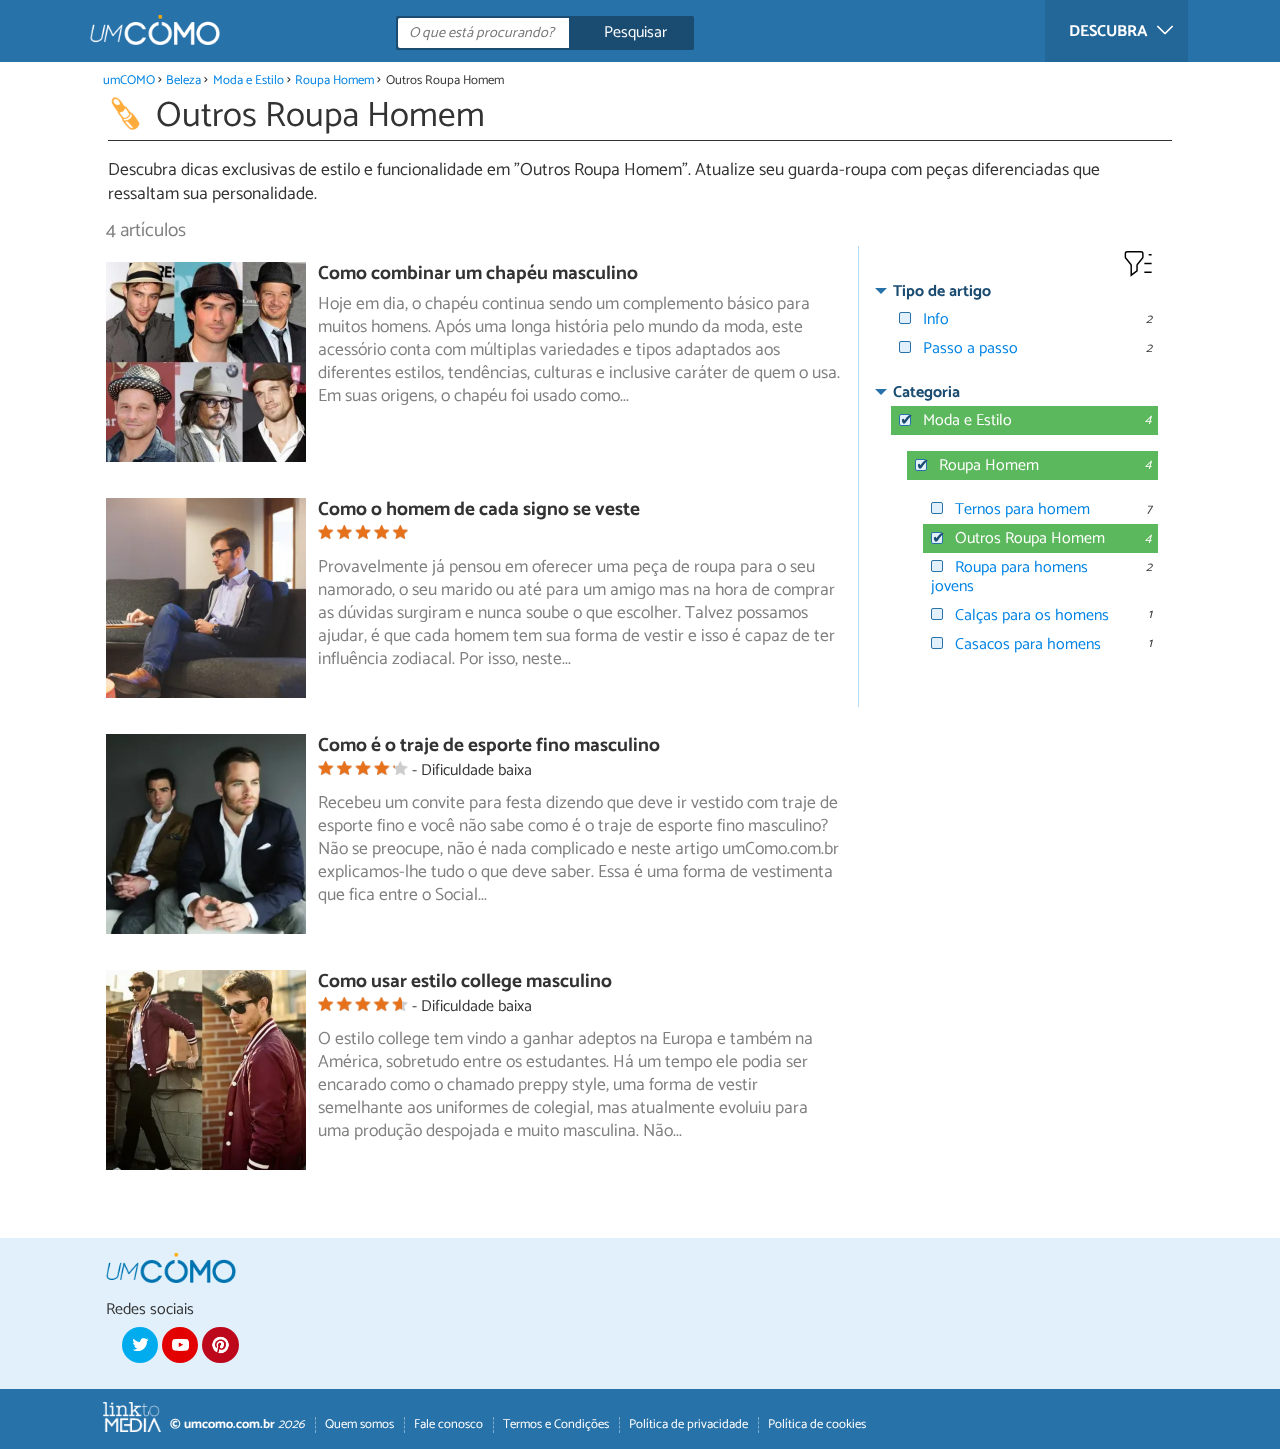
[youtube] (180, 1345)
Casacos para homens (1028, 644)
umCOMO (129, 80)
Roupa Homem (334, 80)
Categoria (926, 392)
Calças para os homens (1032, 615)
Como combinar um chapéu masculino (478, 273)
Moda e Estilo (248, 80)
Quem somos (359, 1424)
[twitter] (140, 1345)
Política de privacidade (688, 1424)
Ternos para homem (1022, 509)
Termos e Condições (556, 1424)
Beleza (183, 80)
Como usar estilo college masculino (465, 981)
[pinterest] (220, 1345)
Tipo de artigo (942, 291)
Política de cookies (817, 1424)
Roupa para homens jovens (1009, 577)
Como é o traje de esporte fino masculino (489, 745)
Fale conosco (448, 1424)
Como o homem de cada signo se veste (479, 509)
